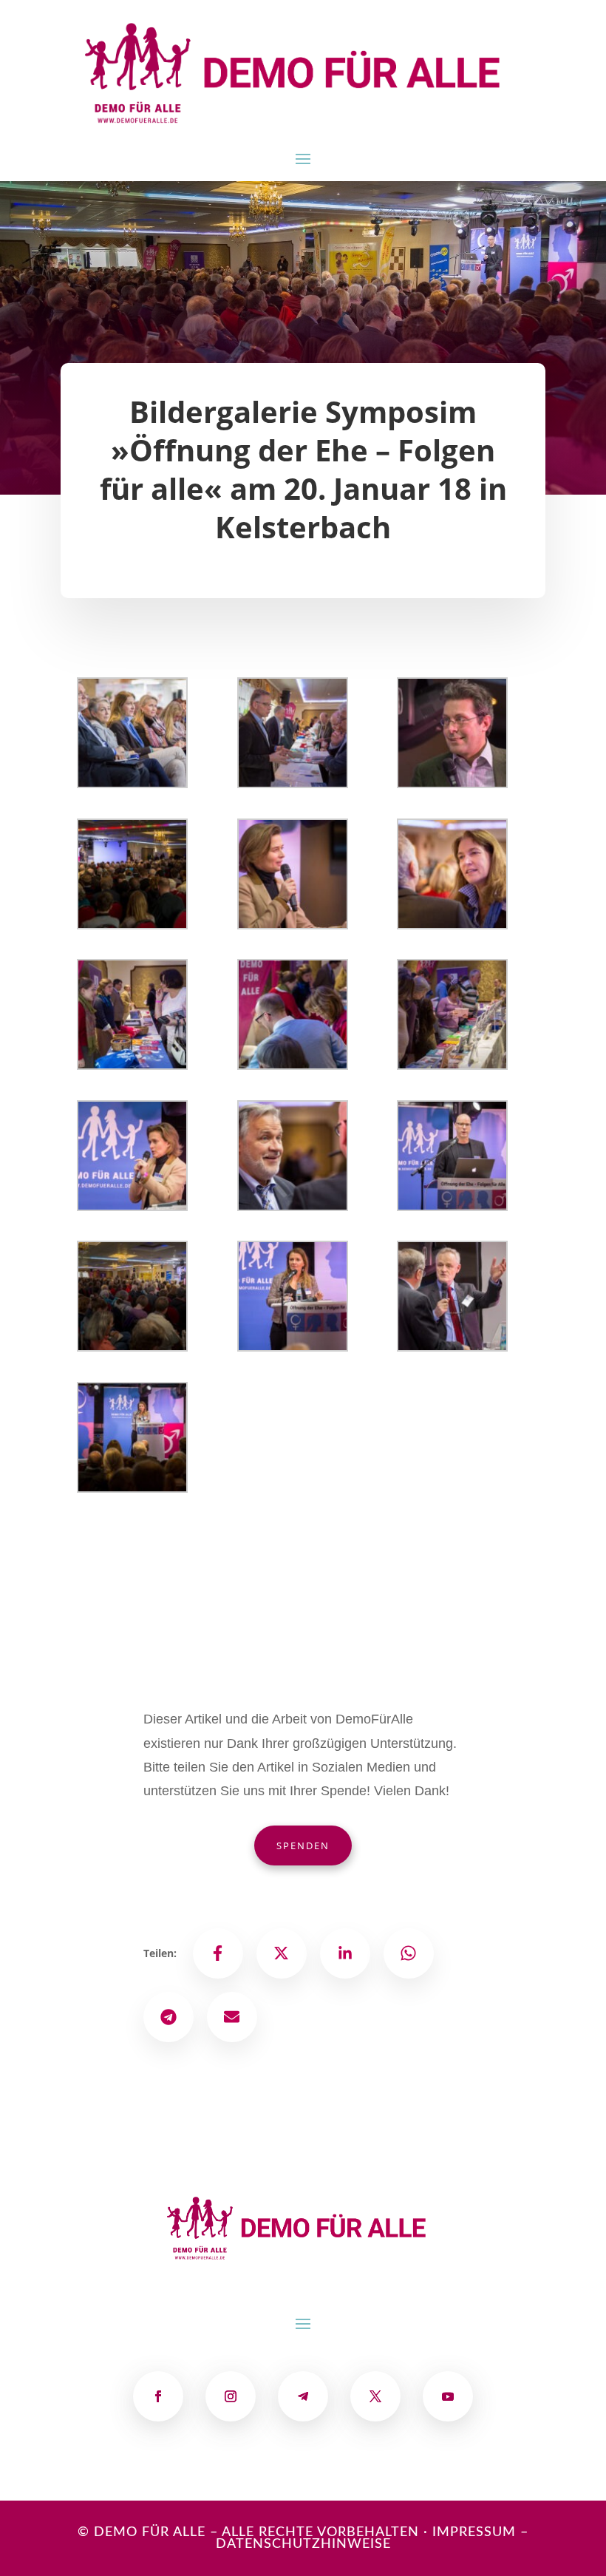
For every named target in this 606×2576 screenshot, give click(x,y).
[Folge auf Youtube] (448, 2396)
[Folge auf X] (375, 2396)
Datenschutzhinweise (303, 2544)
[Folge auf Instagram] (231, 2396)
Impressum (474, 2532)
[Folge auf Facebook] (158, 2396)
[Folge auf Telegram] (303, 2396)
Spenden (303, 1845)
